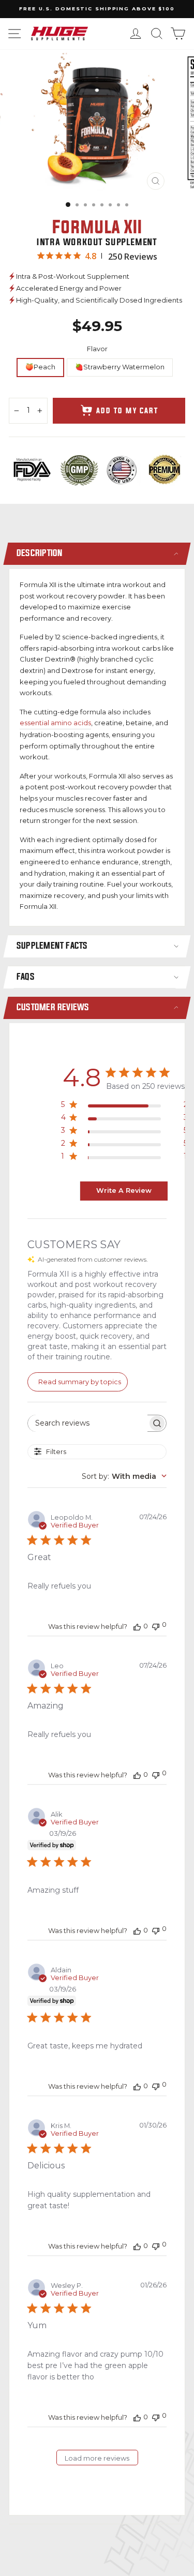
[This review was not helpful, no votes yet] (156, 1626)
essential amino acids (55, 723)
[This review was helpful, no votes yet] (137, 1626)
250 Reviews (133, 257)
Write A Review (124, 1190)
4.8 (91, 256)
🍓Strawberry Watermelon (120, 367)
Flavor (97, 349)
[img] (41, 256)
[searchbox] (88, 1423)
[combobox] (124, 1476)
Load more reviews (97, 2458)
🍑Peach (40, 367)
